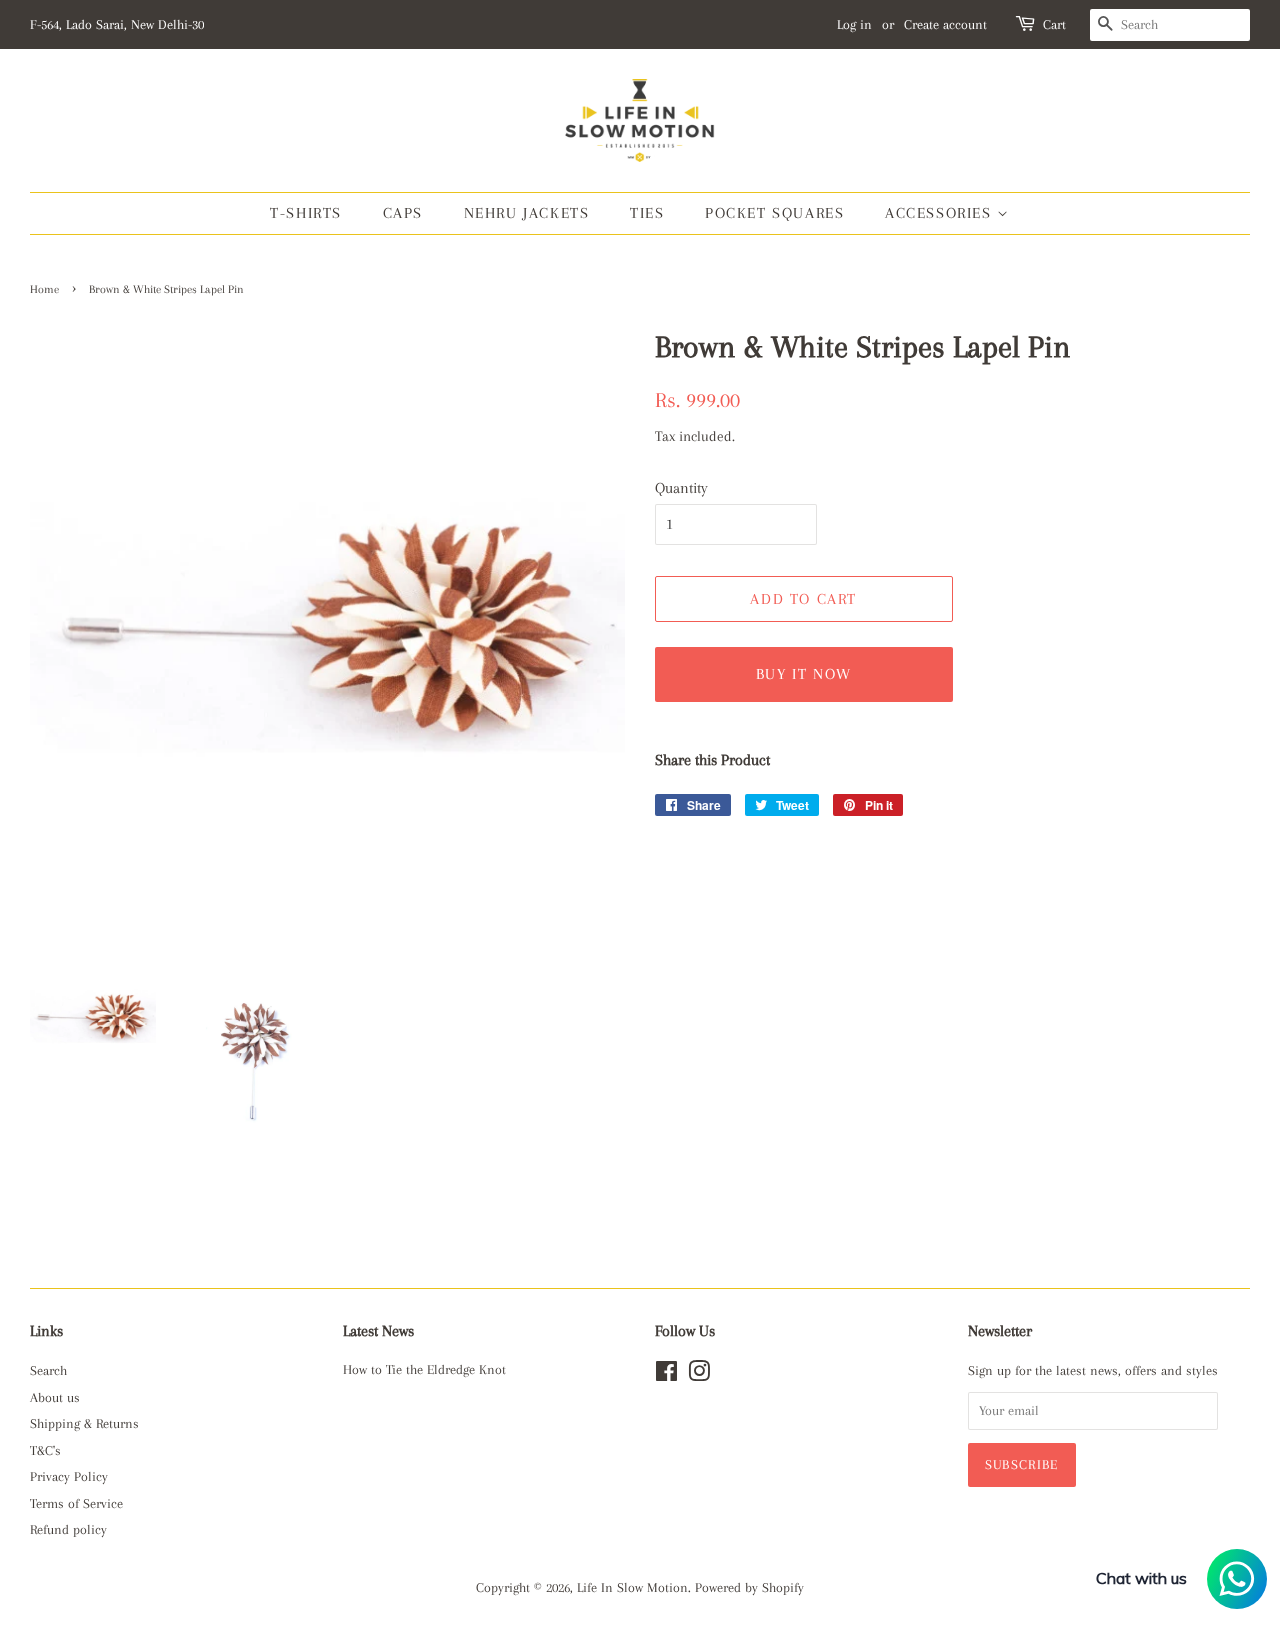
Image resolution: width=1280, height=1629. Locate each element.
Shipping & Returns (84, 1423)
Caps (403, 213)
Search (48, 1370)
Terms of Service (76, 1503)
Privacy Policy (69, 1476)
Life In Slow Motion (632, 1587)
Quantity (681, 488)
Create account (945, 24)
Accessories (941, 213)
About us (55, 1397)
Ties (647, 213)
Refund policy (68, 1529)
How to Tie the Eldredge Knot (424, 1369)
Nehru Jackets (527, 213)
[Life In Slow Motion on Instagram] (699, 1375)
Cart (1054, 24)
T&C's (45, 1450)
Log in (854, 24)
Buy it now (804, 674)
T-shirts (306, 213)
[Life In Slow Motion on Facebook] (666, 1375)
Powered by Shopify (749, 1587)
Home (44, 289)
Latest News (378, 1331)
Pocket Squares (774, 213)
